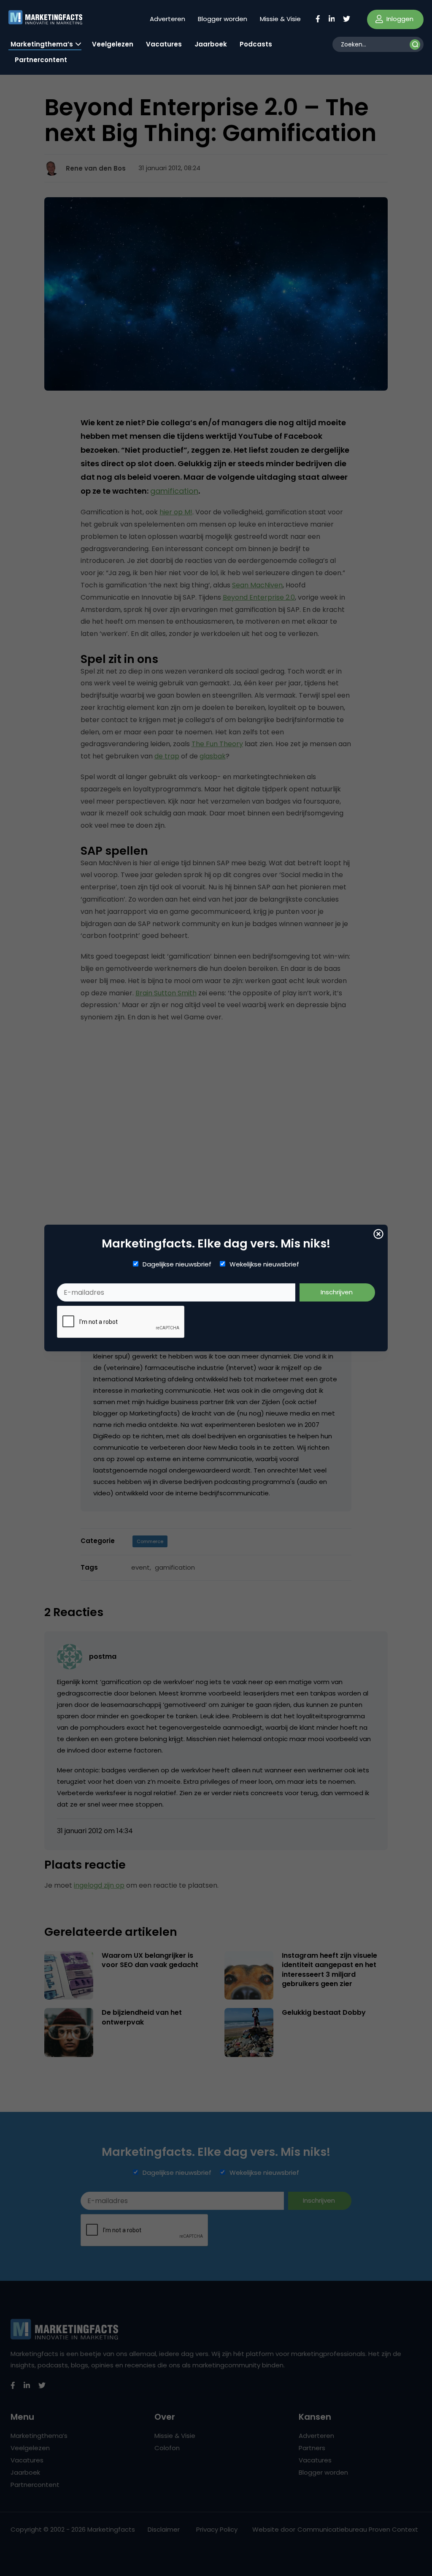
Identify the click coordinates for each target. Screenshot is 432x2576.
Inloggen (399, 19)
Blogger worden (223, 19)
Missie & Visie (280, 19)
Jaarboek (211, 44)
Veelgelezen (113, 44)
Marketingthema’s (42, 44)
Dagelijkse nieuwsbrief (177, 1264)
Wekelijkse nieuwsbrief (264, 1264)
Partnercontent (41, 60)
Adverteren (167, 19)
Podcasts (256, 44)
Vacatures (164, 44)
